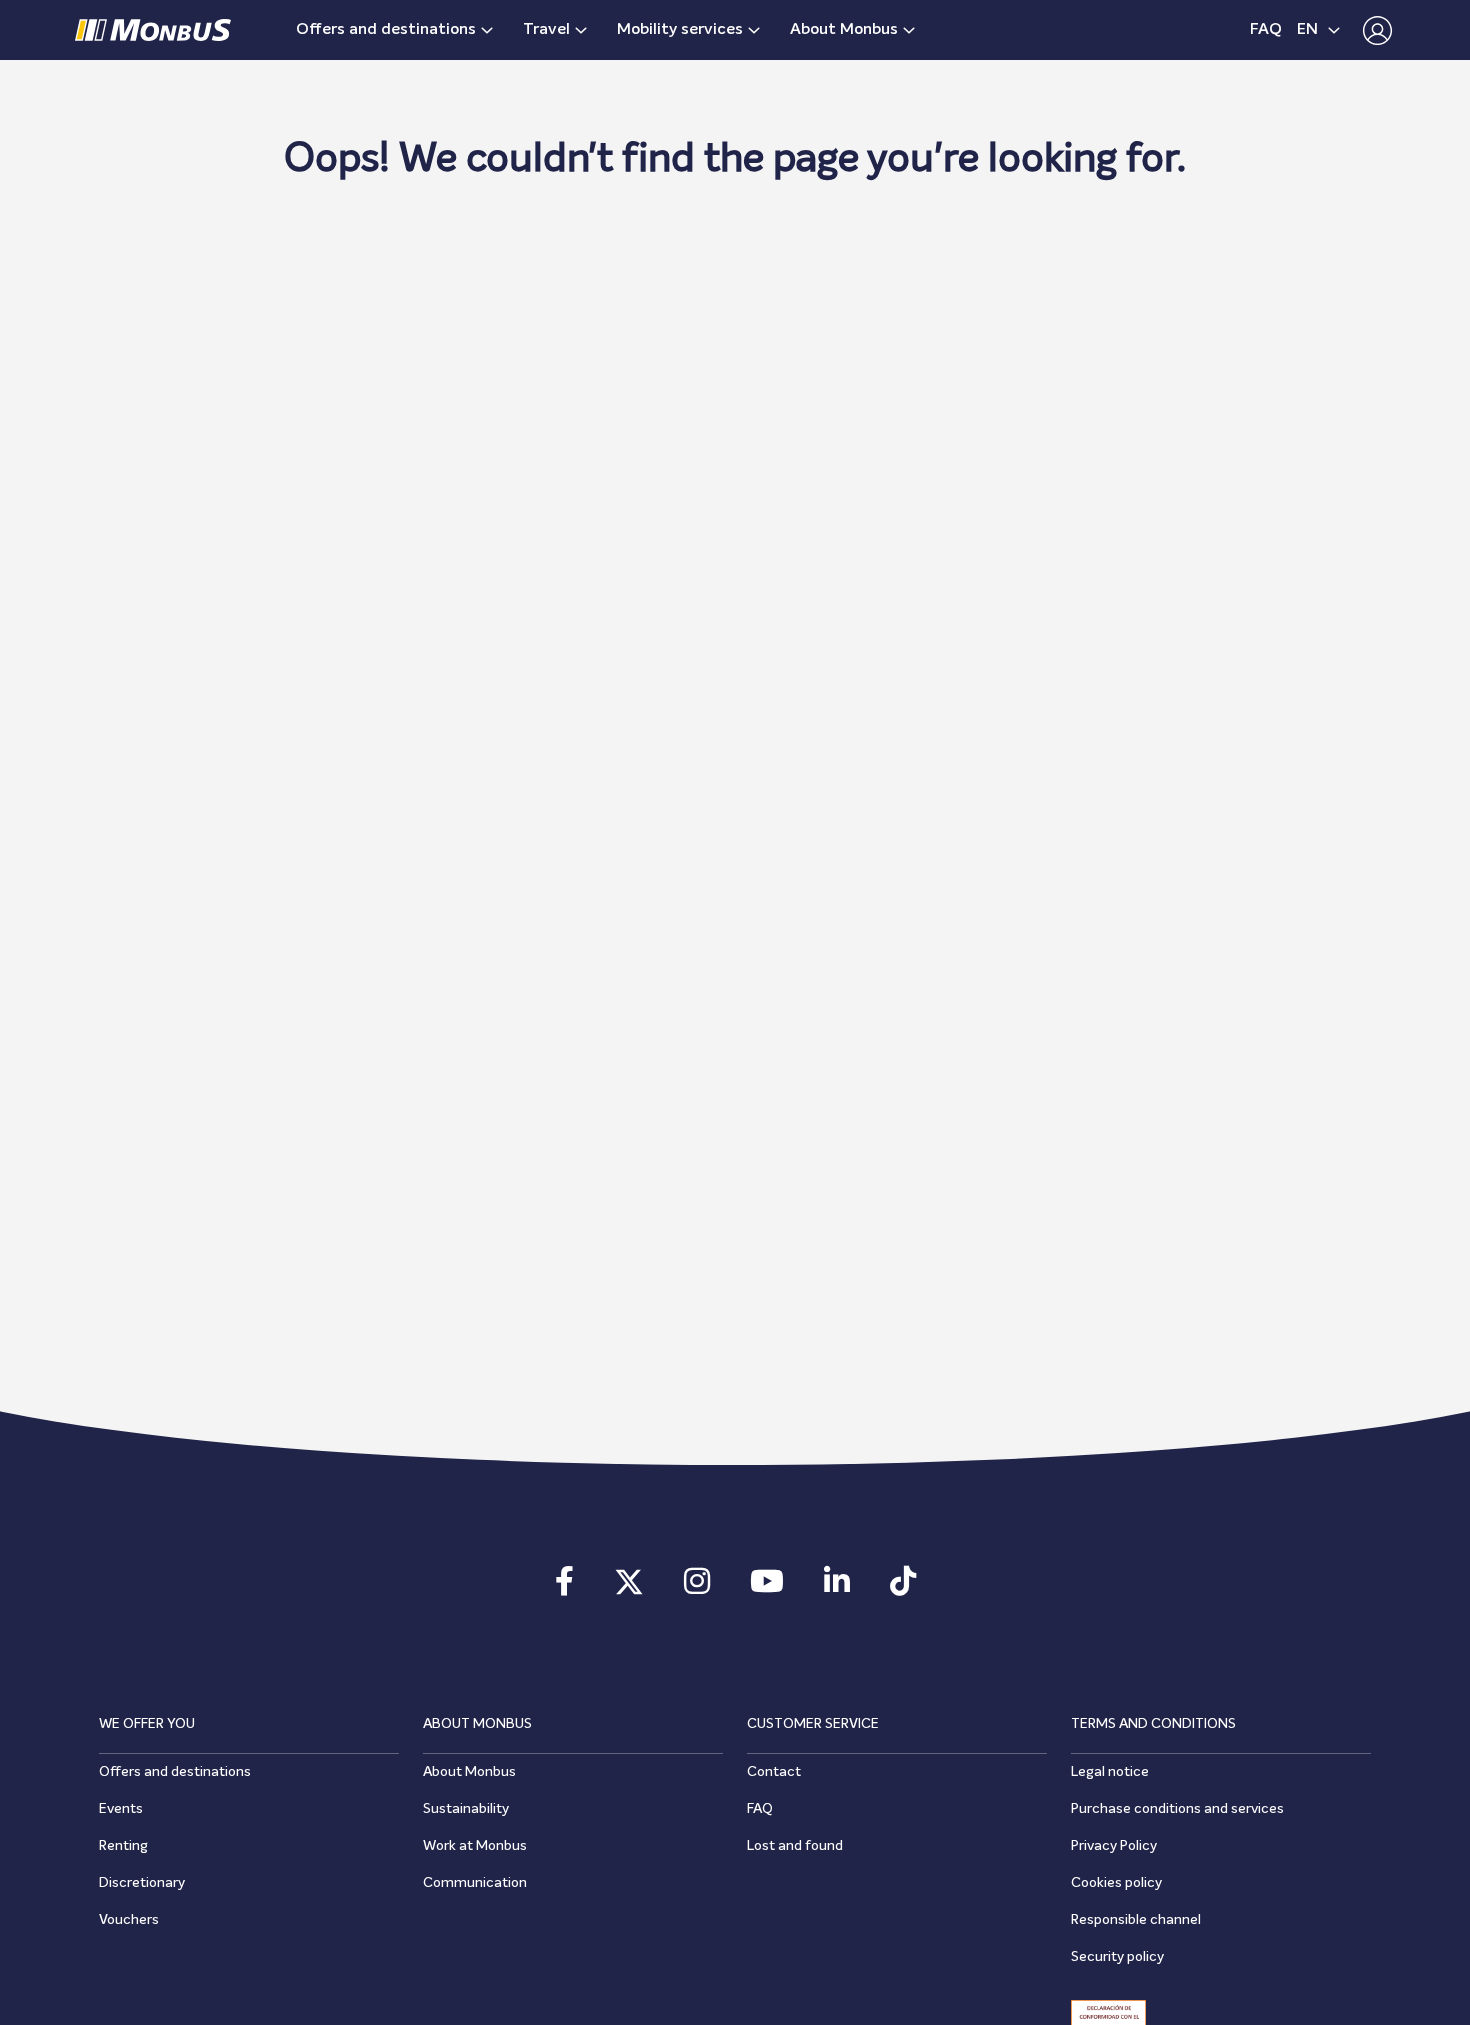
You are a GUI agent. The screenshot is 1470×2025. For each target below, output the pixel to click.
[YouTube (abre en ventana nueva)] (767, 1588)
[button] (1372, 30)
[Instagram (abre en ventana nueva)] (697, 1588)
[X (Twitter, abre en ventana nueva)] (629, 1588)
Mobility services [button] (680, 30)
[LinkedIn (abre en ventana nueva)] (837, 1588)
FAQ (1266, 30)
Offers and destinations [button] (386, 30)
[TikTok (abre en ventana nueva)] (903, 1588)
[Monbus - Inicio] (153, 30)
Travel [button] (546, 30)
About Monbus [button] (844, 30)
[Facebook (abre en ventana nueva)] (564, 1588)
